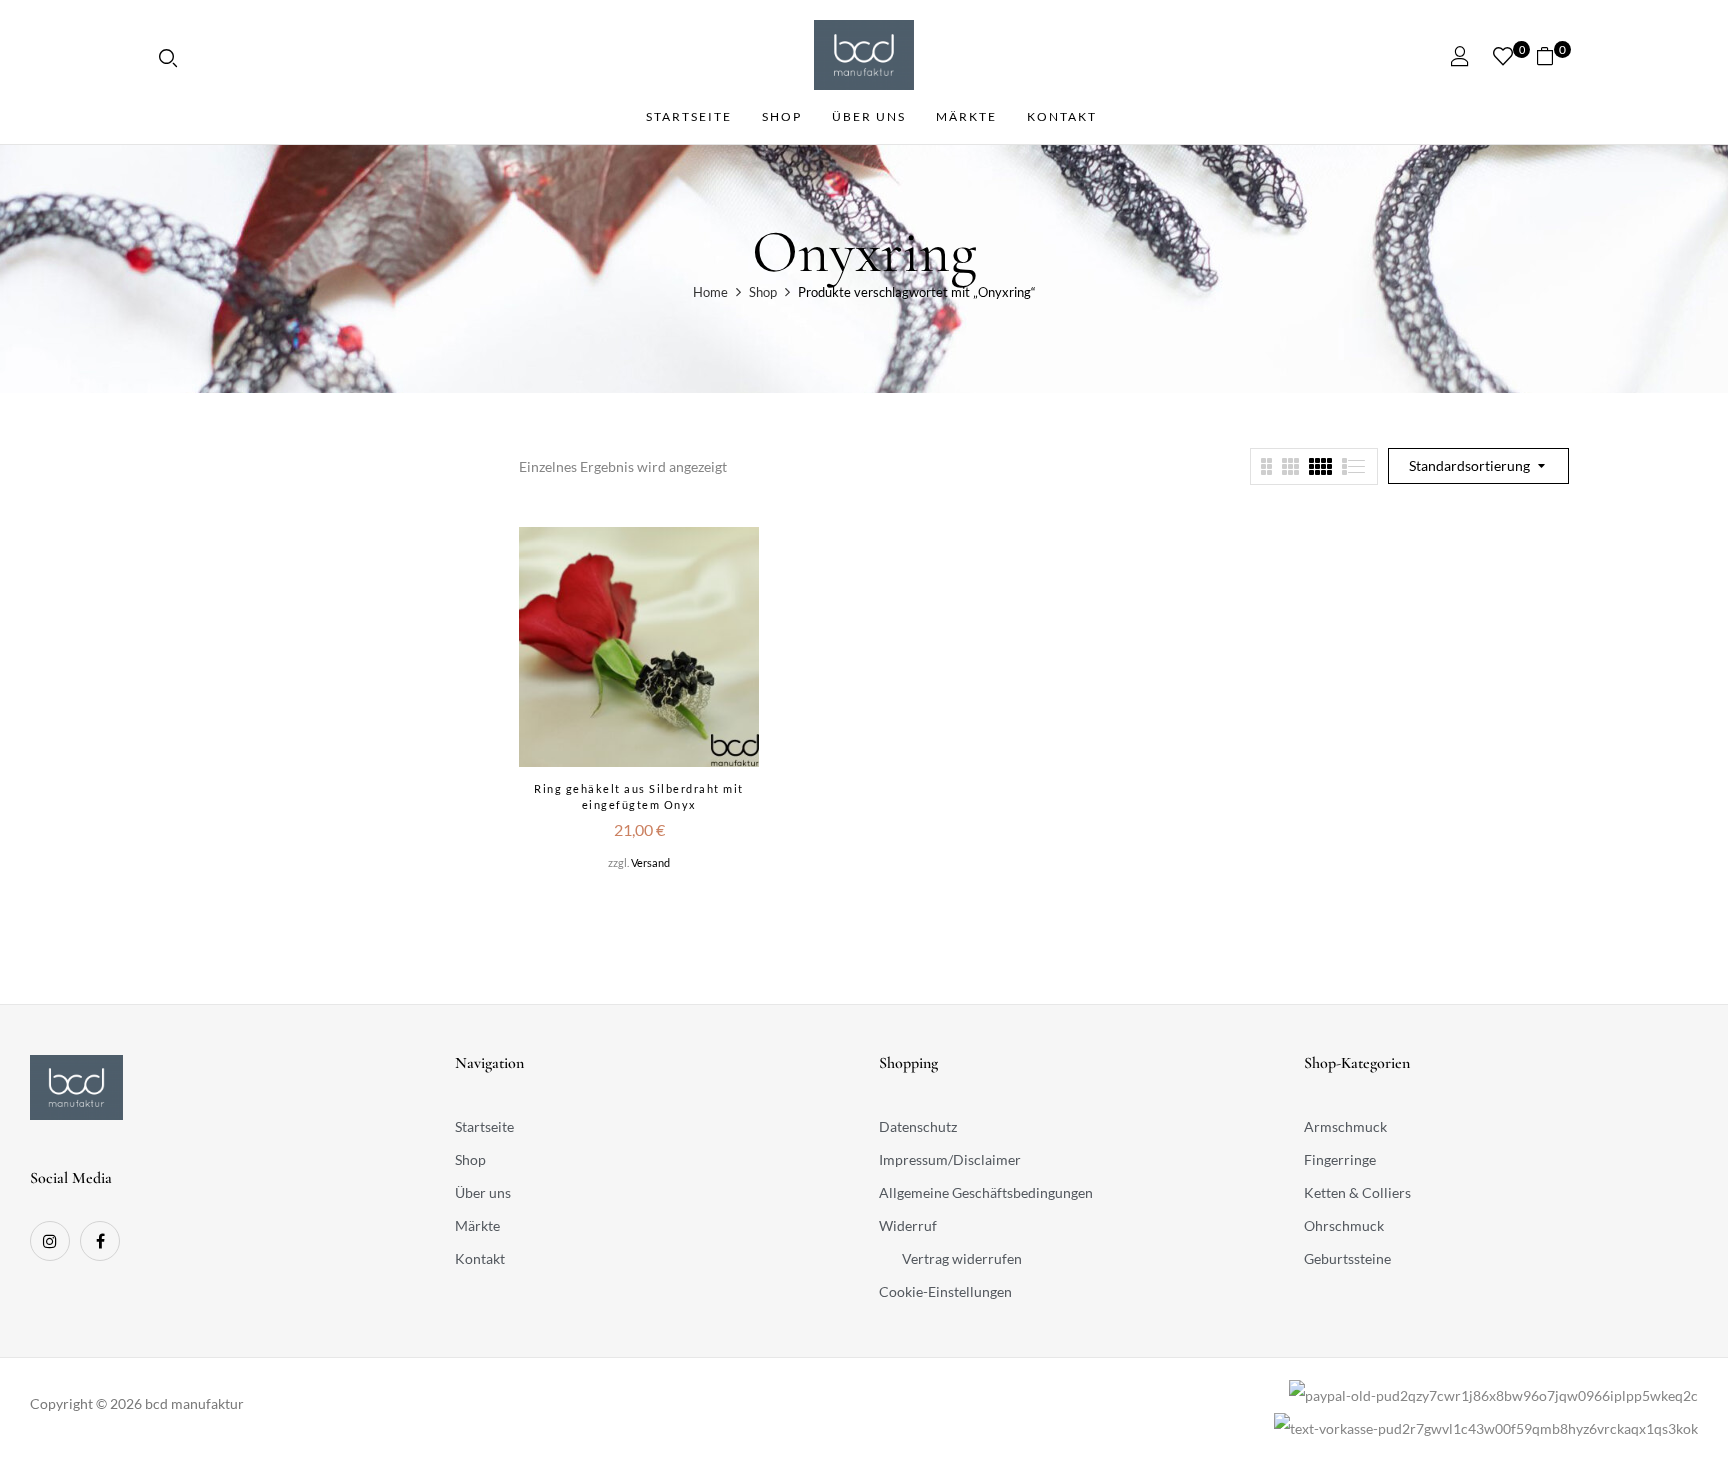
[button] (1552, 55)
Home (710, 292)
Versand (650, 862)
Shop (763, 292)
